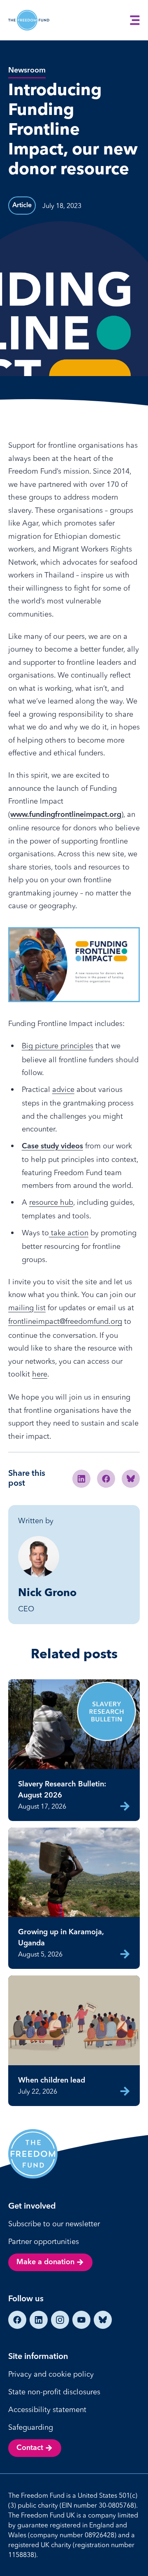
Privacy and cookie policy (51, 2374)
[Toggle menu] (135, 20)
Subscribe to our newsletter (54, 2224)
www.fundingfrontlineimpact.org (66, 815)
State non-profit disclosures (54, 2392)
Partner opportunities (44, 2241)
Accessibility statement (47, 2409)
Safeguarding (31, 2427)
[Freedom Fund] (29, 20)
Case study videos (52, 1146)
